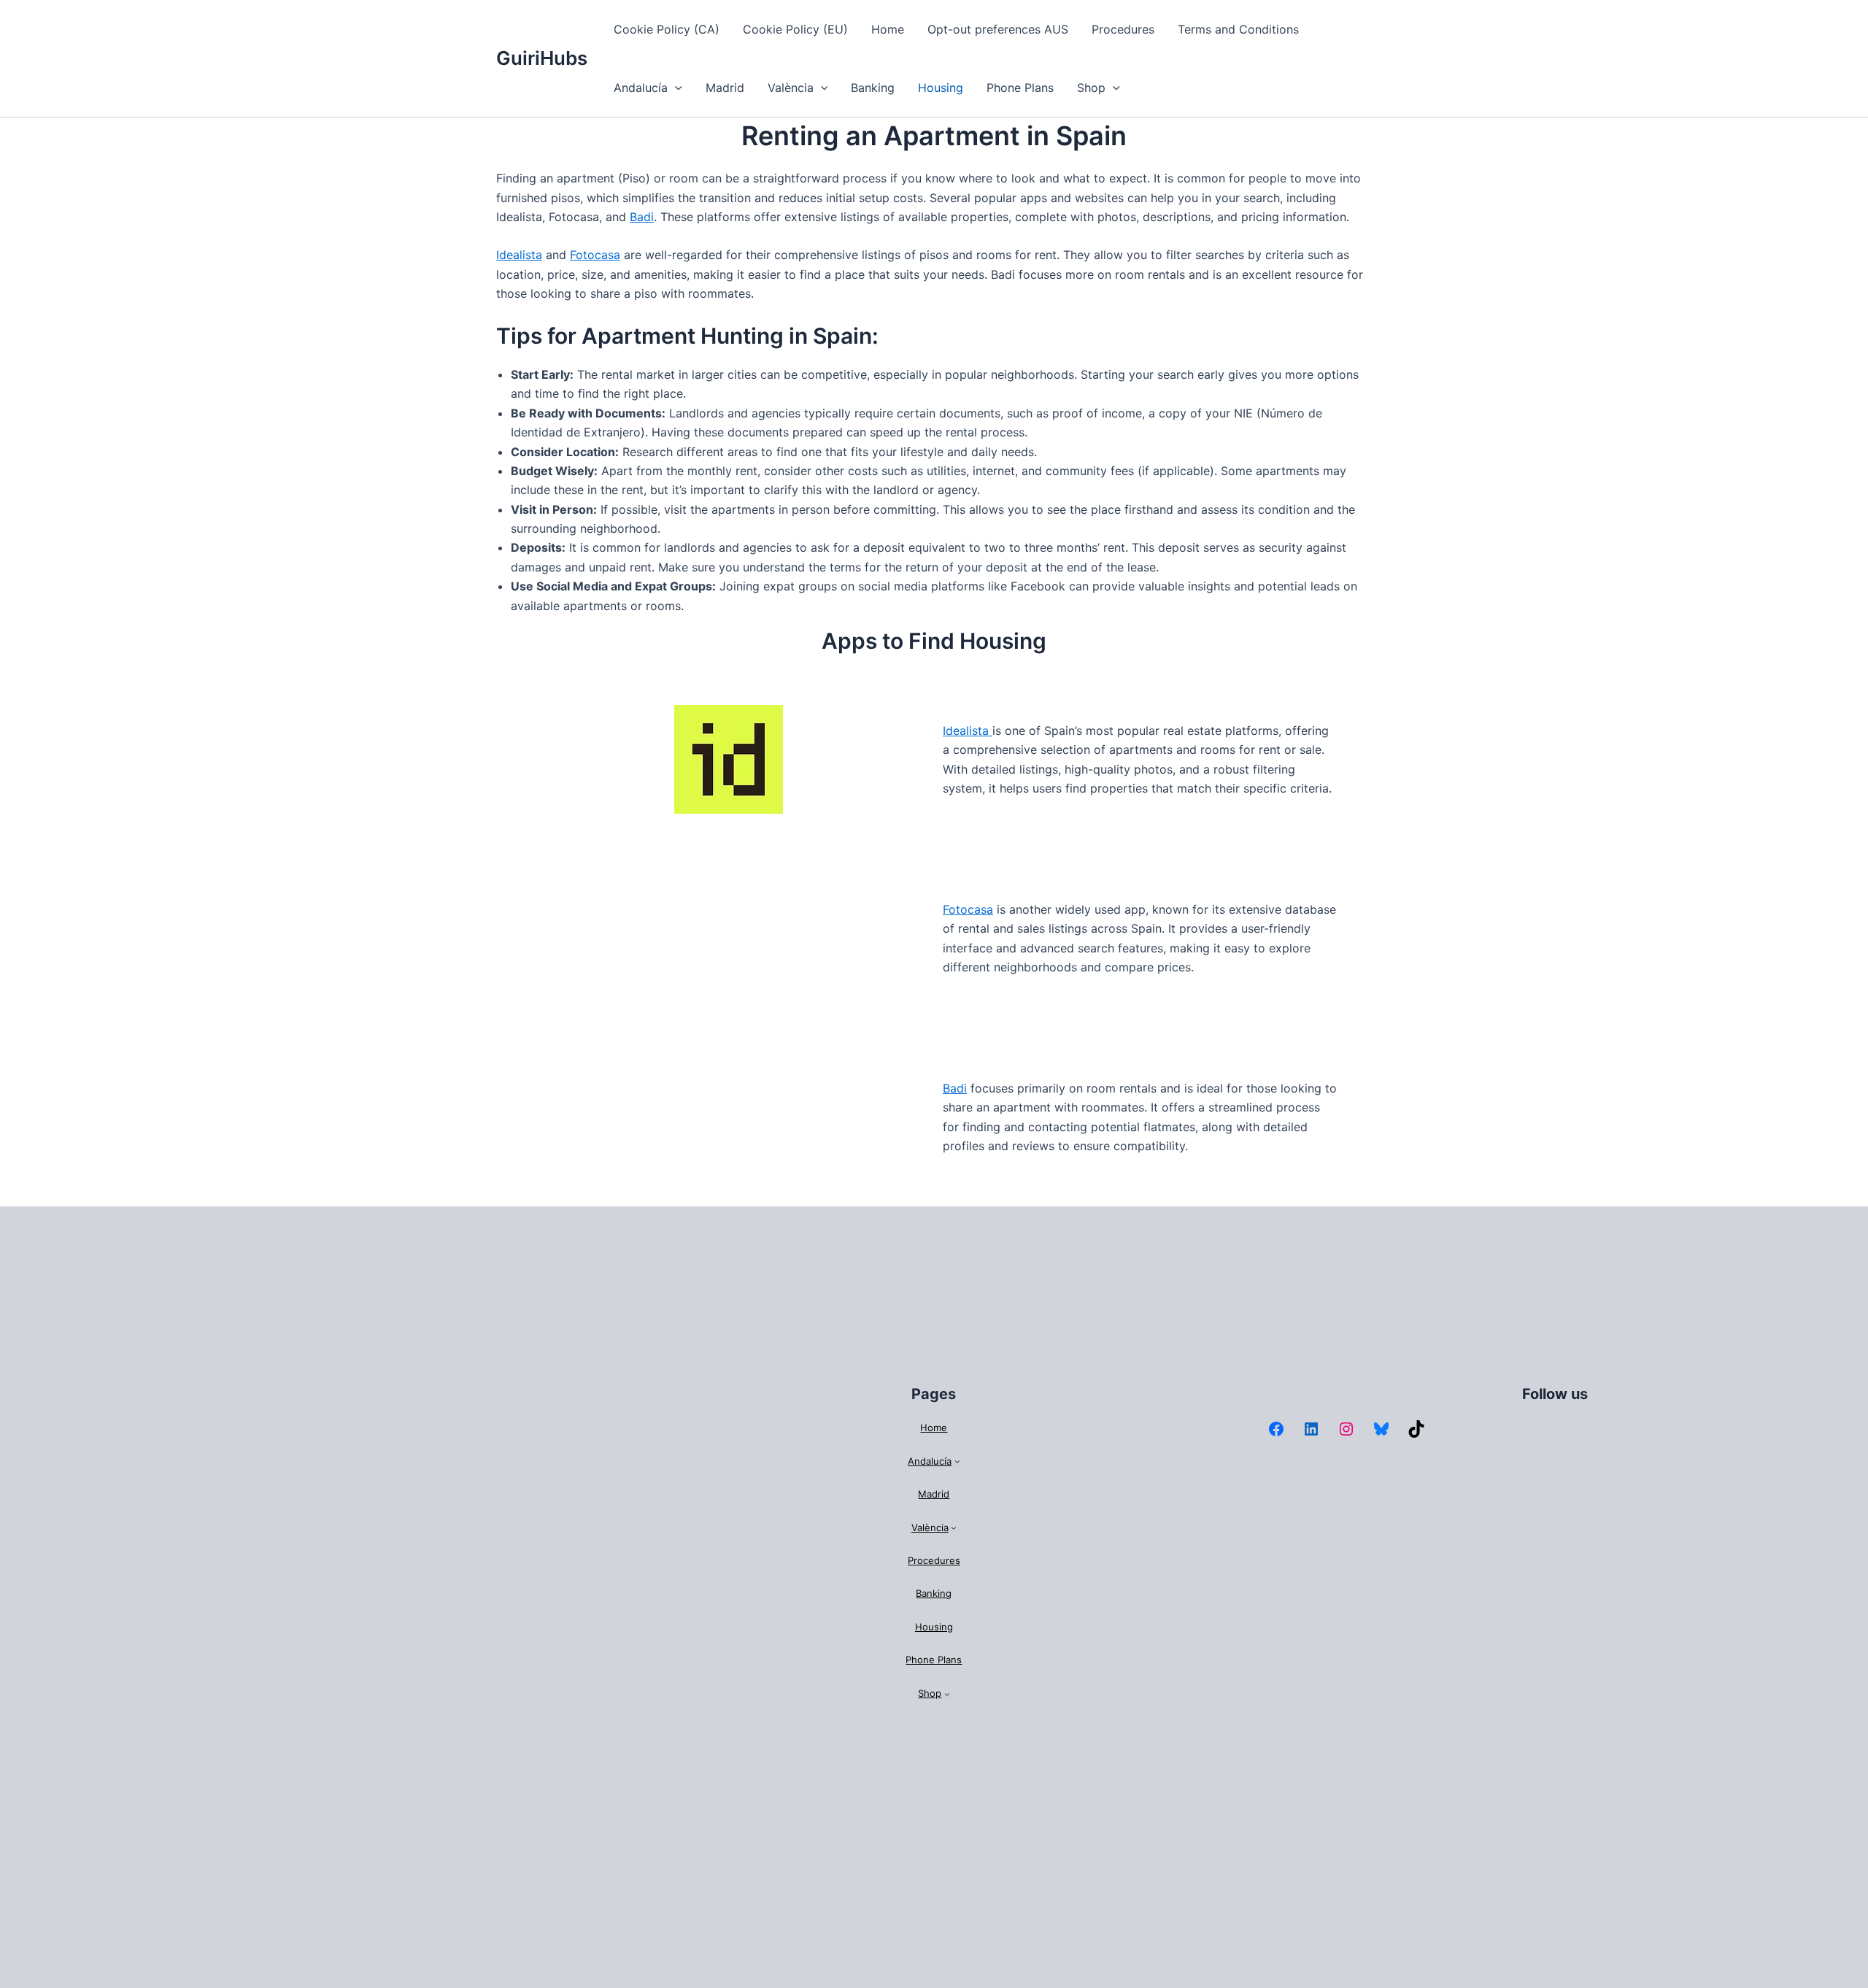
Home (888, 29)
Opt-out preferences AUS (998, 29)
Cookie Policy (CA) (667, 29)
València (791, 88)
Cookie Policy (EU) (795, 29)
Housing (941, 88)
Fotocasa (595, 255)
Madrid (725, 88)
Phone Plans (1020, 88)
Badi (642, 217)
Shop (1091, 88)
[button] (675, 88)
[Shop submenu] (947, 1694)
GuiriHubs (542, 58)
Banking (873, 88)
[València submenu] (954, 1527)
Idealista (519, 255)
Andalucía (641, 88)
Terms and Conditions (1238, 29)
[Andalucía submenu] (957, 1462)
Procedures (1123, 29)
